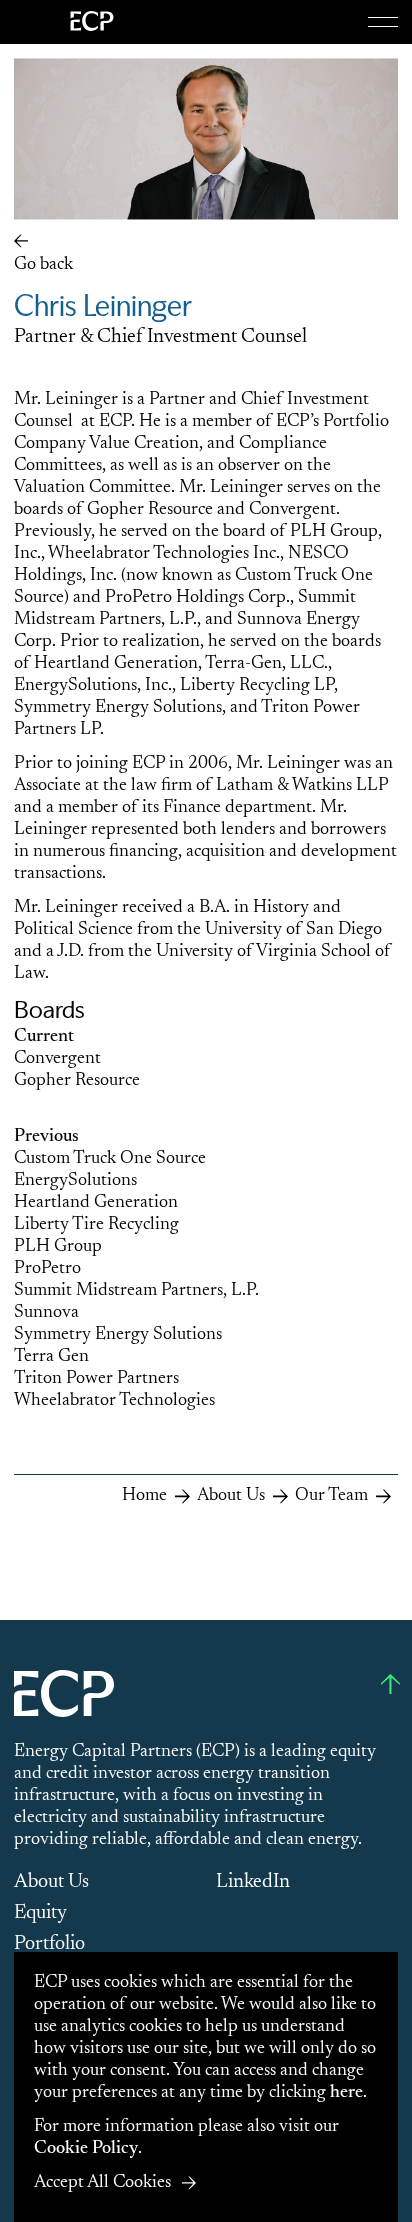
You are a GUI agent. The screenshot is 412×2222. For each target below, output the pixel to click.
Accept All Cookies (102, 2183)
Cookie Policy (86, 2149)
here (346, 2093)
